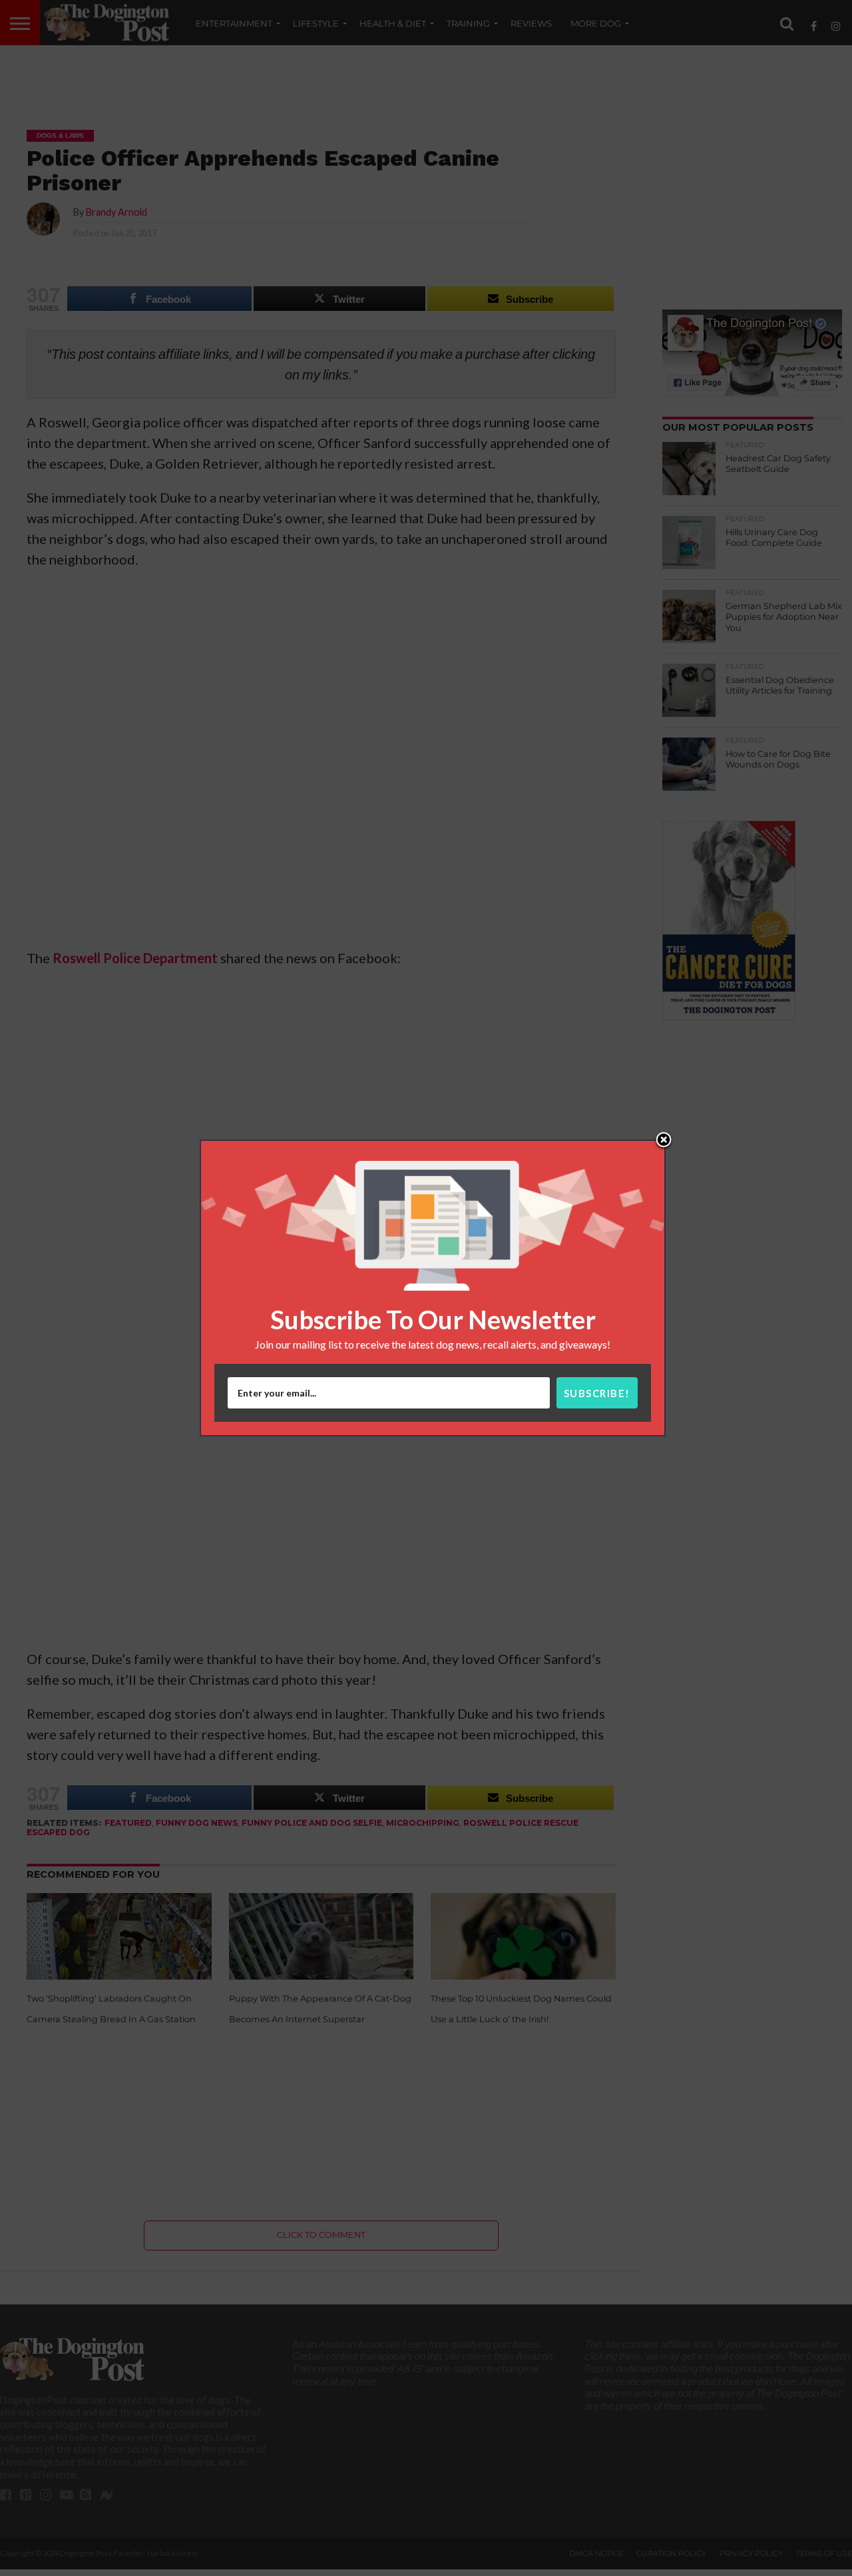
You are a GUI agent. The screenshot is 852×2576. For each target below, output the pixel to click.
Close (664, 1141)
